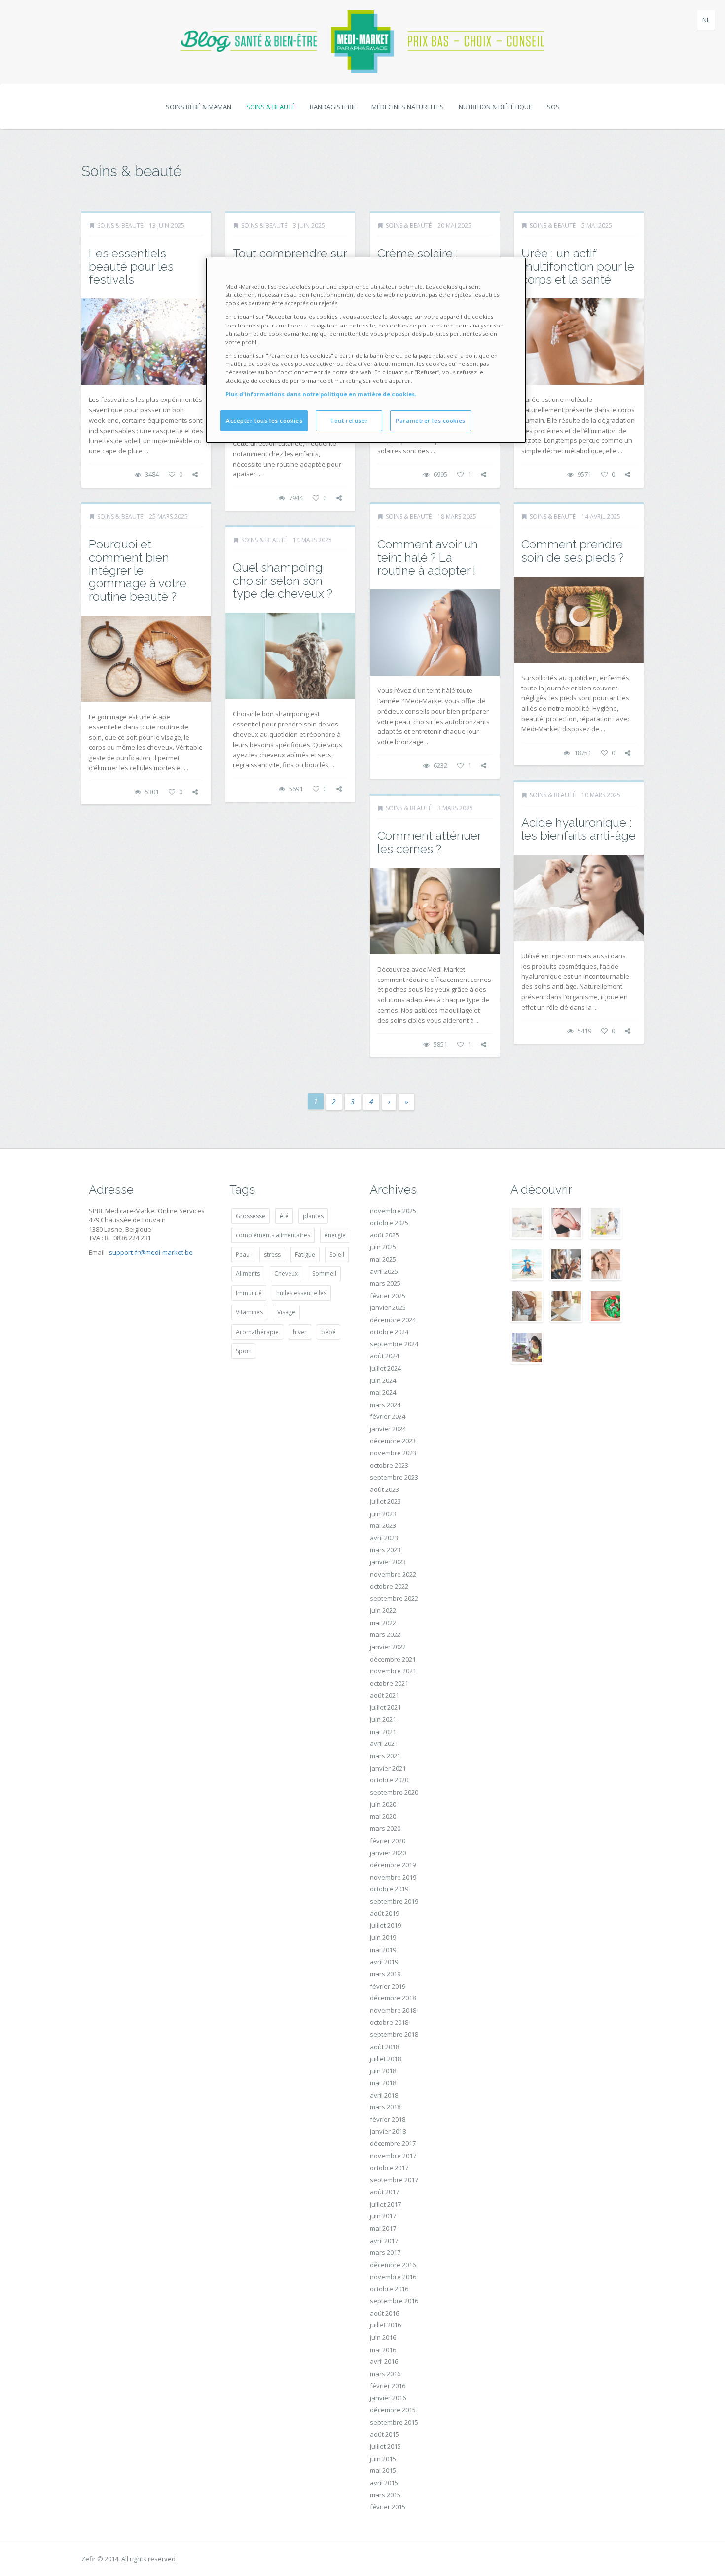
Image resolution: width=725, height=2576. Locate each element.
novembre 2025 (393, 1211)
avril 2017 (384, 2241)
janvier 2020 (388, 1853)
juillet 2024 (385, 1368)
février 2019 (388, 1986)
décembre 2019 (393, 1865)
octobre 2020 (389, 1780)
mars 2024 (385, 1405)
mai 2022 (383, 1623)
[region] (366, 350)
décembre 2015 (393, 2410)
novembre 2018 (393, 2010)
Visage (286, 1312)
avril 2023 (384, 1538)
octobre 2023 (389, 1465)
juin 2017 (383, 2216)
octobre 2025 (389, 1223)
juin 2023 (383, 1514)
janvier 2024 (388, 1429)
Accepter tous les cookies (264, 420)
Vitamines (249, 1312)
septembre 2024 (394, 1344)
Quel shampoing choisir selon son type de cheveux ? (283, 581)
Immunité (249, 1293)
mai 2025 (383, 1259)
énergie (335, 1235)
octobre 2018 (389, 2022)
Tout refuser (349, 420)
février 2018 (388, 2119)
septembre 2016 (394, 2301)
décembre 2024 (393, 1320)
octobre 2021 (389, 1683)
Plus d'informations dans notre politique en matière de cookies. (321, 394)
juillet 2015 (385, 2446)
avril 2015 (384, 2483)
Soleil (337, 1254)
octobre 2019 (389, 1889)
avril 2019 (384, 1962)
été (284, 1216)
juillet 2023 (385, 1501)
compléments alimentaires (273, 1235)
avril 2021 (384, 1743)
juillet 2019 (385, 1925)
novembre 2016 (393, 2277)
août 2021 (384, 1695)
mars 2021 (385, 1756)
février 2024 (388, 1416)
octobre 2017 (389, 2168)
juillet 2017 (385, 2204)
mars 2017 (385, 2252)
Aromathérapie (257, 1332)
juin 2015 (383, 2459)
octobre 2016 (389, 2289)
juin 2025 (383, 1247)
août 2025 (384, 1235)
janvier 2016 (388, 2398)
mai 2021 (383, 1732)
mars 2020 (385, 1828)
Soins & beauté (271, 107)
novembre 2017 (393, 2156)
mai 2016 (383, 2350)
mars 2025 (385, 1283)
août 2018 (384, 2047)
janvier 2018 (388, 2131)
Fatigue (305, 1254)
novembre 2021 (393, 1671)
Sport (243, 1351)
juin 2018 (383, 2071)
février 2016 (388, 2386)
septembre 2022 (394, 1598)
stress (272, 1254)
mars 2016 (385, 2374)
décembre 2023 (393, 1441)
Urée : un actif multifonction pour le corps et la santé (578, 266)
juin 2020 (383, 1804)
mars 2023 (385, 1550)
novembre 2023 (393, 1453)
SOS (553, 107)
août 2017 (384, 2192)
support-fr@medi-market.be (151, 1252)
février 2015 (388, 2507)
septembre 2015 (394, 2422)
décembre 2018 (393, 1998)
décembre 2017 (393, 2143)
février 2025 (388, 1296)
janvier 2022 (388, 1647)
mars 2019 (385, 1974)
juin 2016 (383, 2337)
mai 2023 (383, 1525)
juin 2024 (383, 1380)
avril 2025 (384, 1271)
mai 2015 (383, 2470)
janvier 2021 (388, 1768)
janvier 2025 (388, 1307)
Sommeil (324, 1274)
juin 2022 (383, 1610)
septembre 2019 (394, 1901)
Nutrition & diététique (495, 107)
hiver (300, 1332)
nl (706, 20)
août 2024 (384, 1356)
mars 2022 (385, 1634)
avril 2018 (384, 2095)
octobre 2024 (389, 1332)
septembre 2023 (394, 1477)
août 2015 (384, 2434)
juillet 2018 (385, 2059)
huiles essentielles (301, 1293)
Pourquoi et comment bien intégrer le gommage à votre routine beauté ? (138, 570)
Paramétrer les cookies (431, 420)
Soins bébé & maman (199, 107)
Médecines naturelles (408, 107)
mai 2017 (383, 2228)
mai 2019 (383, 1950)
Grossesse (251, 1216)
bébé (328, 1332)
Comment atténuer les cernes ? (429, 842)
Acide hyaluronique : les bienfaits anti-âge (579, 829)
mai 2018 (383, 2083)
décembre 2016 (393, 2265)
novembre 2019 (393, 1877)
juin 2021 (383, 1719)
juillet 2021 (385, 1707)
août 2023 (384, 1489)
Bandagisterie (333, 107)
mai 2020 (383, 1816)
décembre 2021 (393, 1659)
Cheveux (286, 1274)
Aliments (248, 1274)
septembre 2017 (394, 2180)
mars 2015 (385, 2495)
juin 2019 (383, 1937)
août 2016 (384, 2313)
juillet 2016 (385, 2325)
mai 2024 (383, 1392)
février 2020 (388, 1841)
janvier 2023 (388, 1562)
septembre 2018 (394, 2034)
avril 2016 (384, 2361)
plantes (313, 1216)
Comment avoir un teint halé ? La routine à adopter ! (428, 557)
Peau (243, 1254)
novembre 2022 (393, 1574)
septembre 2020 (394, 1792)
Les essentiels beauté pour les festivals (131, 266)
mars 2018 (385, 2107)
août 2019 (384, 1913)
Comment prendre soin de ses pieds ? (573, 551)
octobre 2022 (389, 1586)
